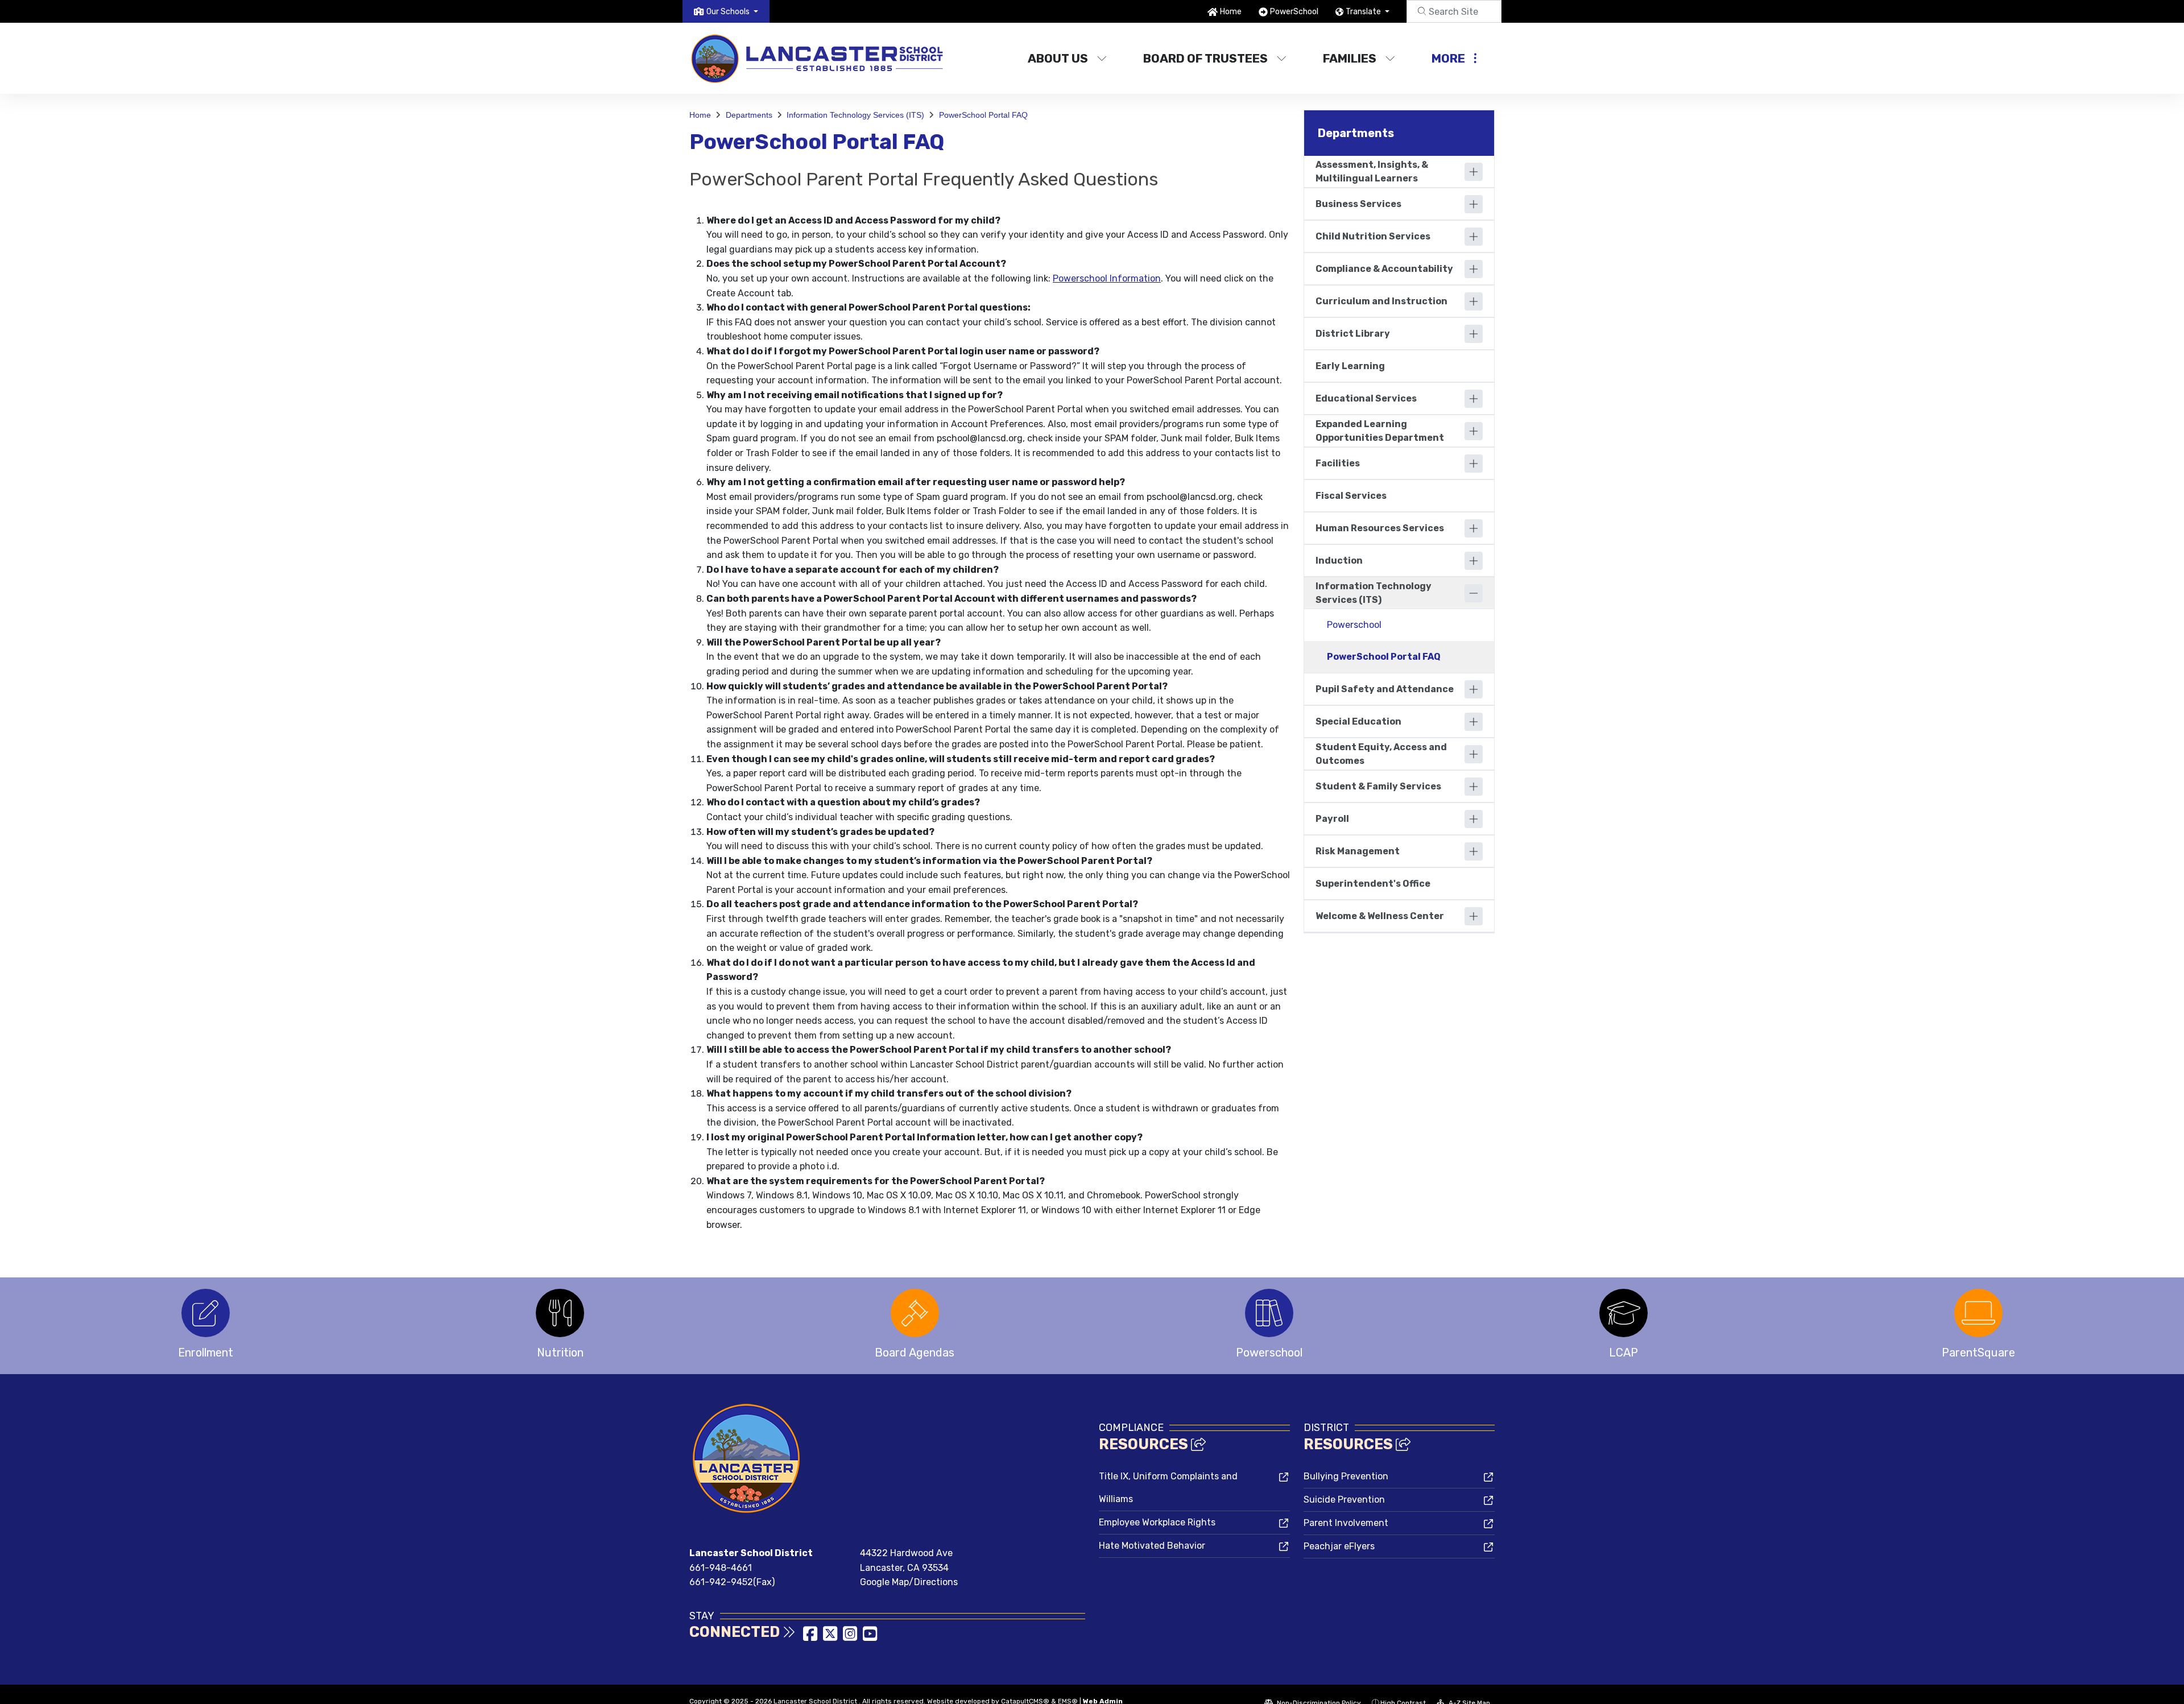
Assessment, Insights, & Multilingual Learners (1372, 171)
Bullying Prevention (1346, 1476)
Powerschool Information (1107, 278)
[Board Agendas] (915, 1313)
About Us (1058, 58)
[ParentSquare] (1978, 1313)
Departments (749, 115)
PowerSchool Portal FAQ (983, 115)
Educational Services (1366, 398)
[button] (732, 12)
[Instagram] (851, 1637)
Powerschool (1354, 625)
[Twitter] (831, 1637)
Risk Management (1358, 851)
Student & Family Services (1378, 786)
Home (1231, 12)
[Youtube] (870, 1637)
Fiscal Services (1351, 496)
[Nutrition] (560, 1313)
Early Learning (1350, 366)
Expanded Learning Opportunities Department (1380, 431)
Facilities (1338, 463)
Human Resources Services (1380, 528)
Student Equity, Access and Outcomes (1381, 754)
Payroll (1332, 819)
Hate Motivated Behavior (1152, 1546)
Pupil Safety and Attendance (1385, 689)
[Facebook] (811, 1637)
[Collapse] (1474, 593)
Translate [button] (1364, 12)
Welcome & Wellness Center (1380, 916)
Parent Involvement (1346, 1523)
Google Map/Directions (909, 1582)
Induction (1339, 561)
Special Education (1358, 721)
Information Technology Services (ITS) (855, 115)
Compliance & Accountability (1384, 269)
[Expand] (1474, 172)
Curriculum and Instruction (1381, 301)
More (1448, 58)
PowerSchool (1294, 12)
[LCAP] (1623, 1313)
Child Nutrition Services (1373, 236)
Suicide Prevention (1344, 1500)
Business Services (1358, 204)
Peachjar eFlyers (1339, 1546)
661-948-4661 (721, 1568)
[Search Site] (1454, 11)
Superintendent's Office (1373, 884)
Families (1350, 58)
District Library (1353, 334)
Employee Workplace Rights (1157, 1522)
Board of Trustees (1205, 58)
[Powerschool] (1269, 1313)
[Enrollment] (206, 1313)
